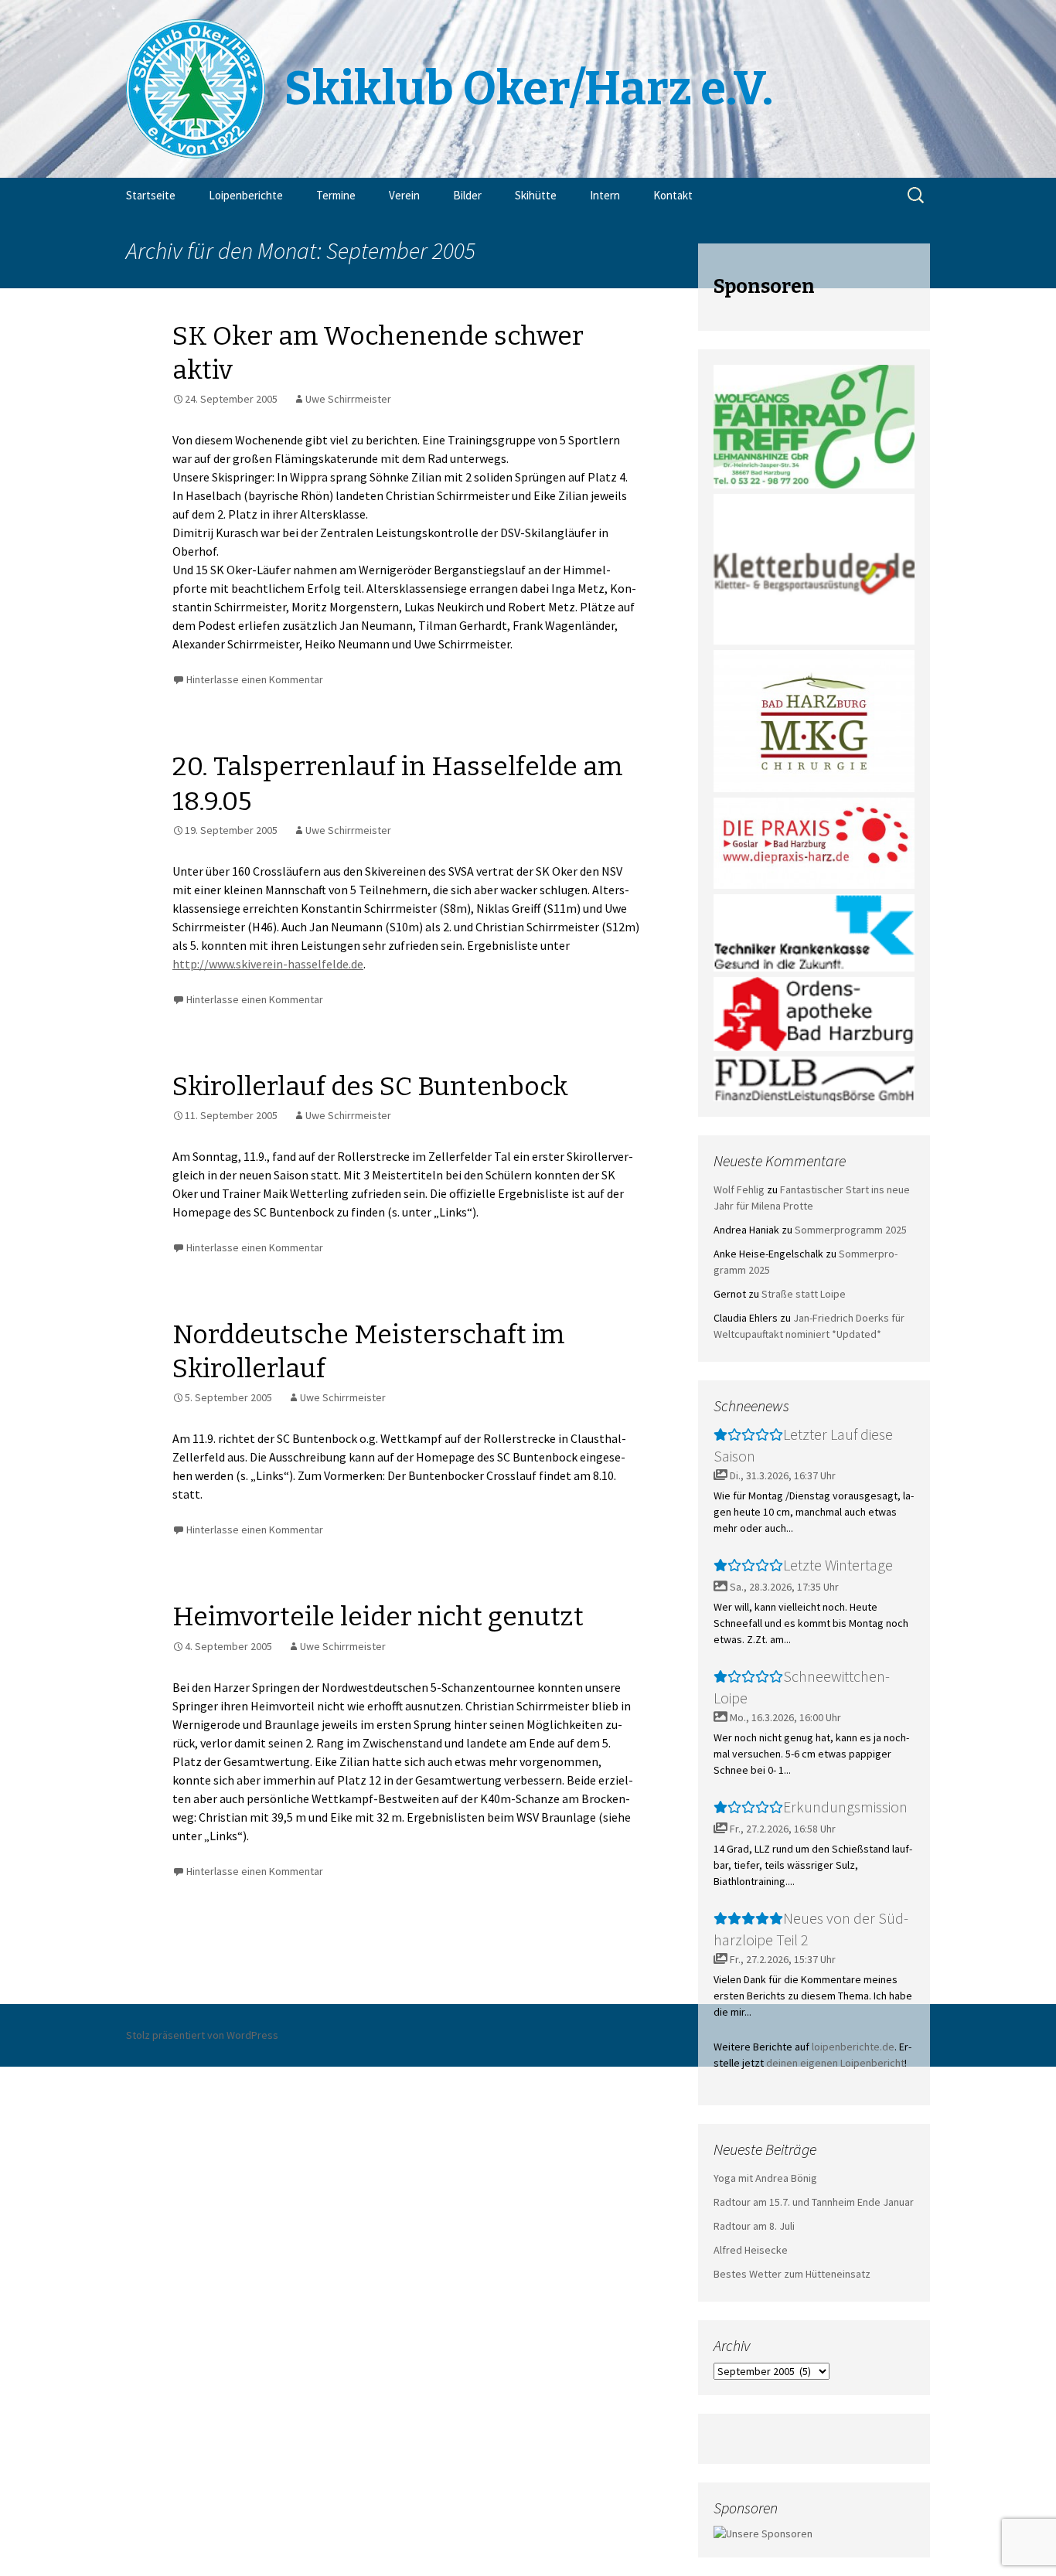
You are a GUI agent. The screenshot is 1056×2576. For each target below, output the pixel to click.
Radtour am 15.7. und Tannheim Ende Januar (814, 2202)
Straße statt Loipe (804, 1294)
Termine (336, 195)
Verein (404, 195)
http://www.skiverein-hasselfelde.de (268, 964)
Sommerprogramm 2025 (851, 1230)
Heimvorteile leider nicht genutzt (378, 1616)
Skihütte (536, 195)
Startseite (151, 195)
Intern (605, 195)
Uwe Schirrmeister (348, 399)
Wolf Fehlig (739, 1189)
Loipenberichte (246, 195)
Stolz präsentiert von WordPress (202, 2035)
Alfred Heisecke (751, 2250)
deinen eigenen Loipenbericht (835, 2063)
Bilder (467, 195)
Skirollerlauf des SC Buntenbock (370, 1086)
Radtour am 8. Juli (754, 2226)
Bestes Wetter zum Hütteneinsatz (792, 2274)
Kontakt (673, 195)
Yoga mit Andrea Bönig (765, 2178)
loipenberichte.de (853, 2047)
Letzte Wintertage (838, 1565)
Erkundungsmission (845, 1807)
